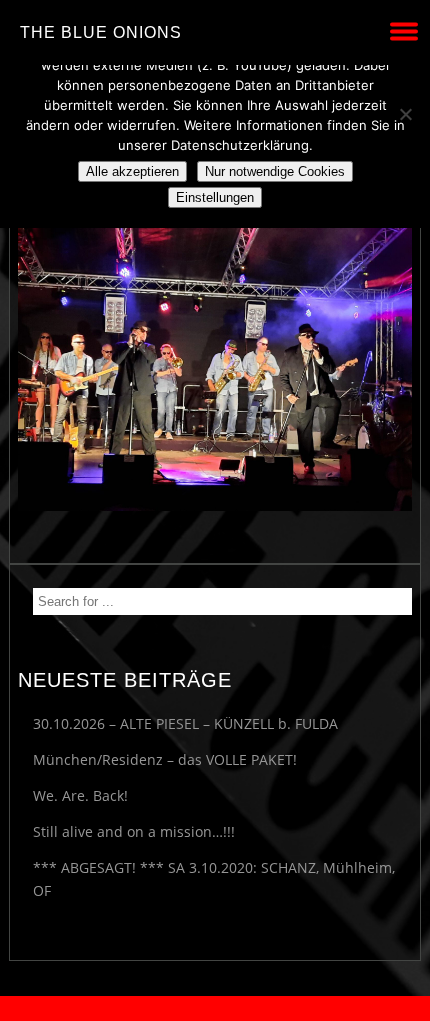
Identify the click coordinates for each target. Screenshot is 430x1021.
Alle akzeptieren (132, 171)
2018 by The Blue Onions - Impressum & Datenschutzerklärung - (215, 1008)
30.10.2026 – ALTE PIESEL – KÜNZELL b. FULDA (185, 723)
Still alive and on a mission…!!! (134, 831)
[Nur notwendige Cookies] (405, 114)
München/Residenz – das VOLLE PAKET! (165, 759)
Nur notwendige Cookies (275, 171)
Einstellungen (215, 197)
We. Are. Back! (80, 795)
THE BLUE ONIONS (101, 32)
